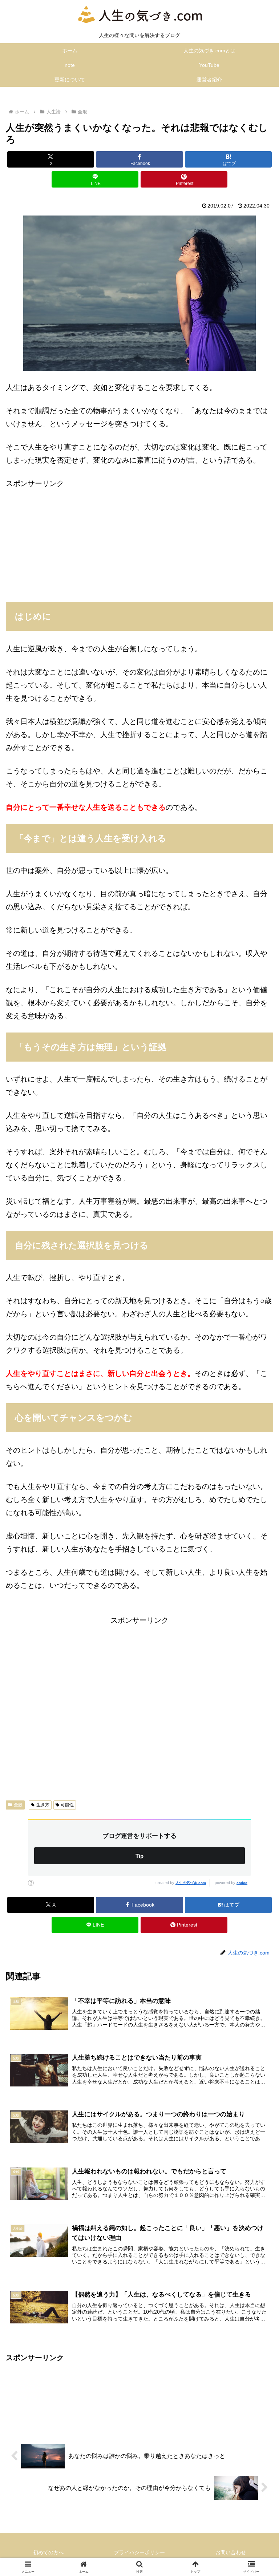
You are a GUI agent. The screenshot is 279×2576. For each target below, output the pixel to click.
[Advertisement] (139, 541)
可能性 (67, 1805)
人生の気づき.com (191, 1883)
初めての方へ (48, 2552)
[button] (258, 1601)
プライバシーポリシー (139, 2552)
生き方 (43, 1805)
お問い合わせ (231, 2552)
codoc (242, 1883)
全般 (18, 1805)
